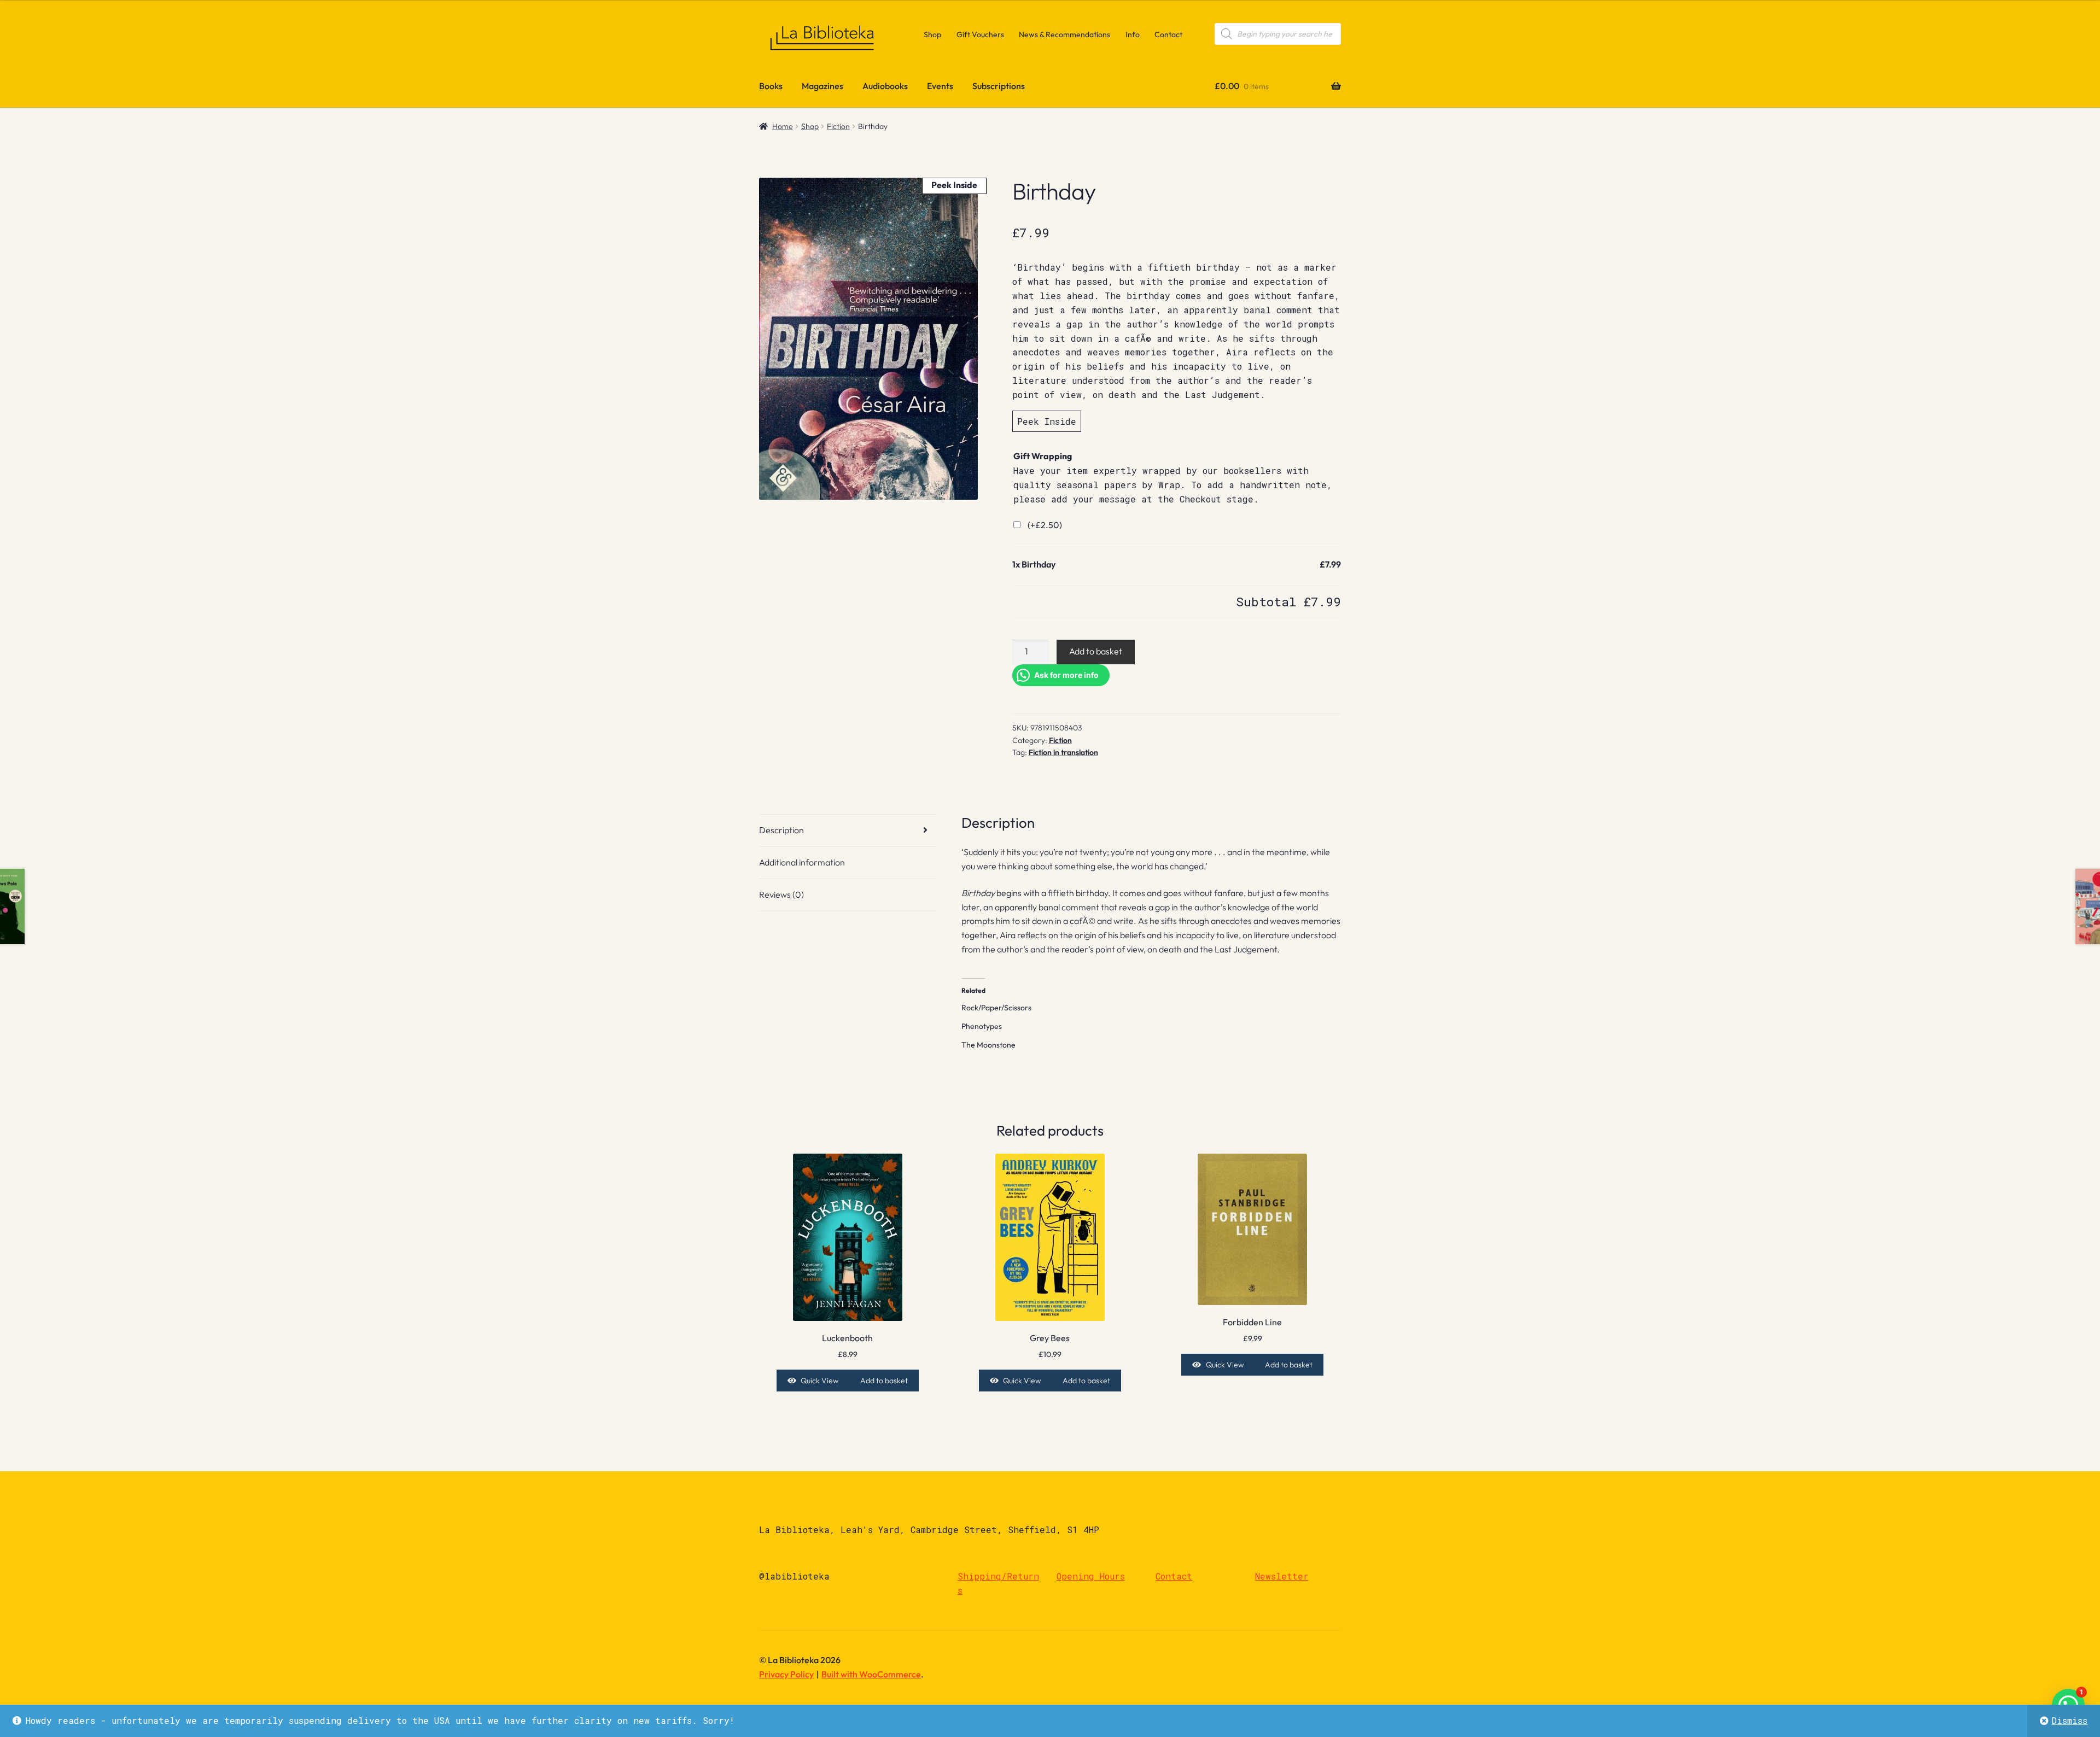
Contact (1168, 34)
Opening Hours (1091, 1576)
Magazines (822, 86)
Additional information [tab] (802, 862)
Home (783, 126)
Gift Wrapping (1043, 456)
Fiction (838, 126)
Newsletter (1282, 1576)
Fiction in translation (1063, 752)
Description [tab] (781, 830)
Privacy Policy (786, 1674)
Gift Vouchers (980, 34)
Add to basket (1096, 651)
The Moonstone (988, 1045)
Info (1133, 34)
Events (940, 86)
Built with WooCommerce (871, 1674)
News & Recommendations (1064, 34)
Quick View (819, 1381)
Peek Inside (1047, 421)
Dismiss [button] (2069, 1720)
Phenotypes (982, 1026)
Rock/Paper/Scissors (996, 1008)
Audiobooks (885, 86)
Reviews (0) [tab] (781, 894)
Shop (932, 34)
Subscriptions (999, 86)
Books (771, 86)
